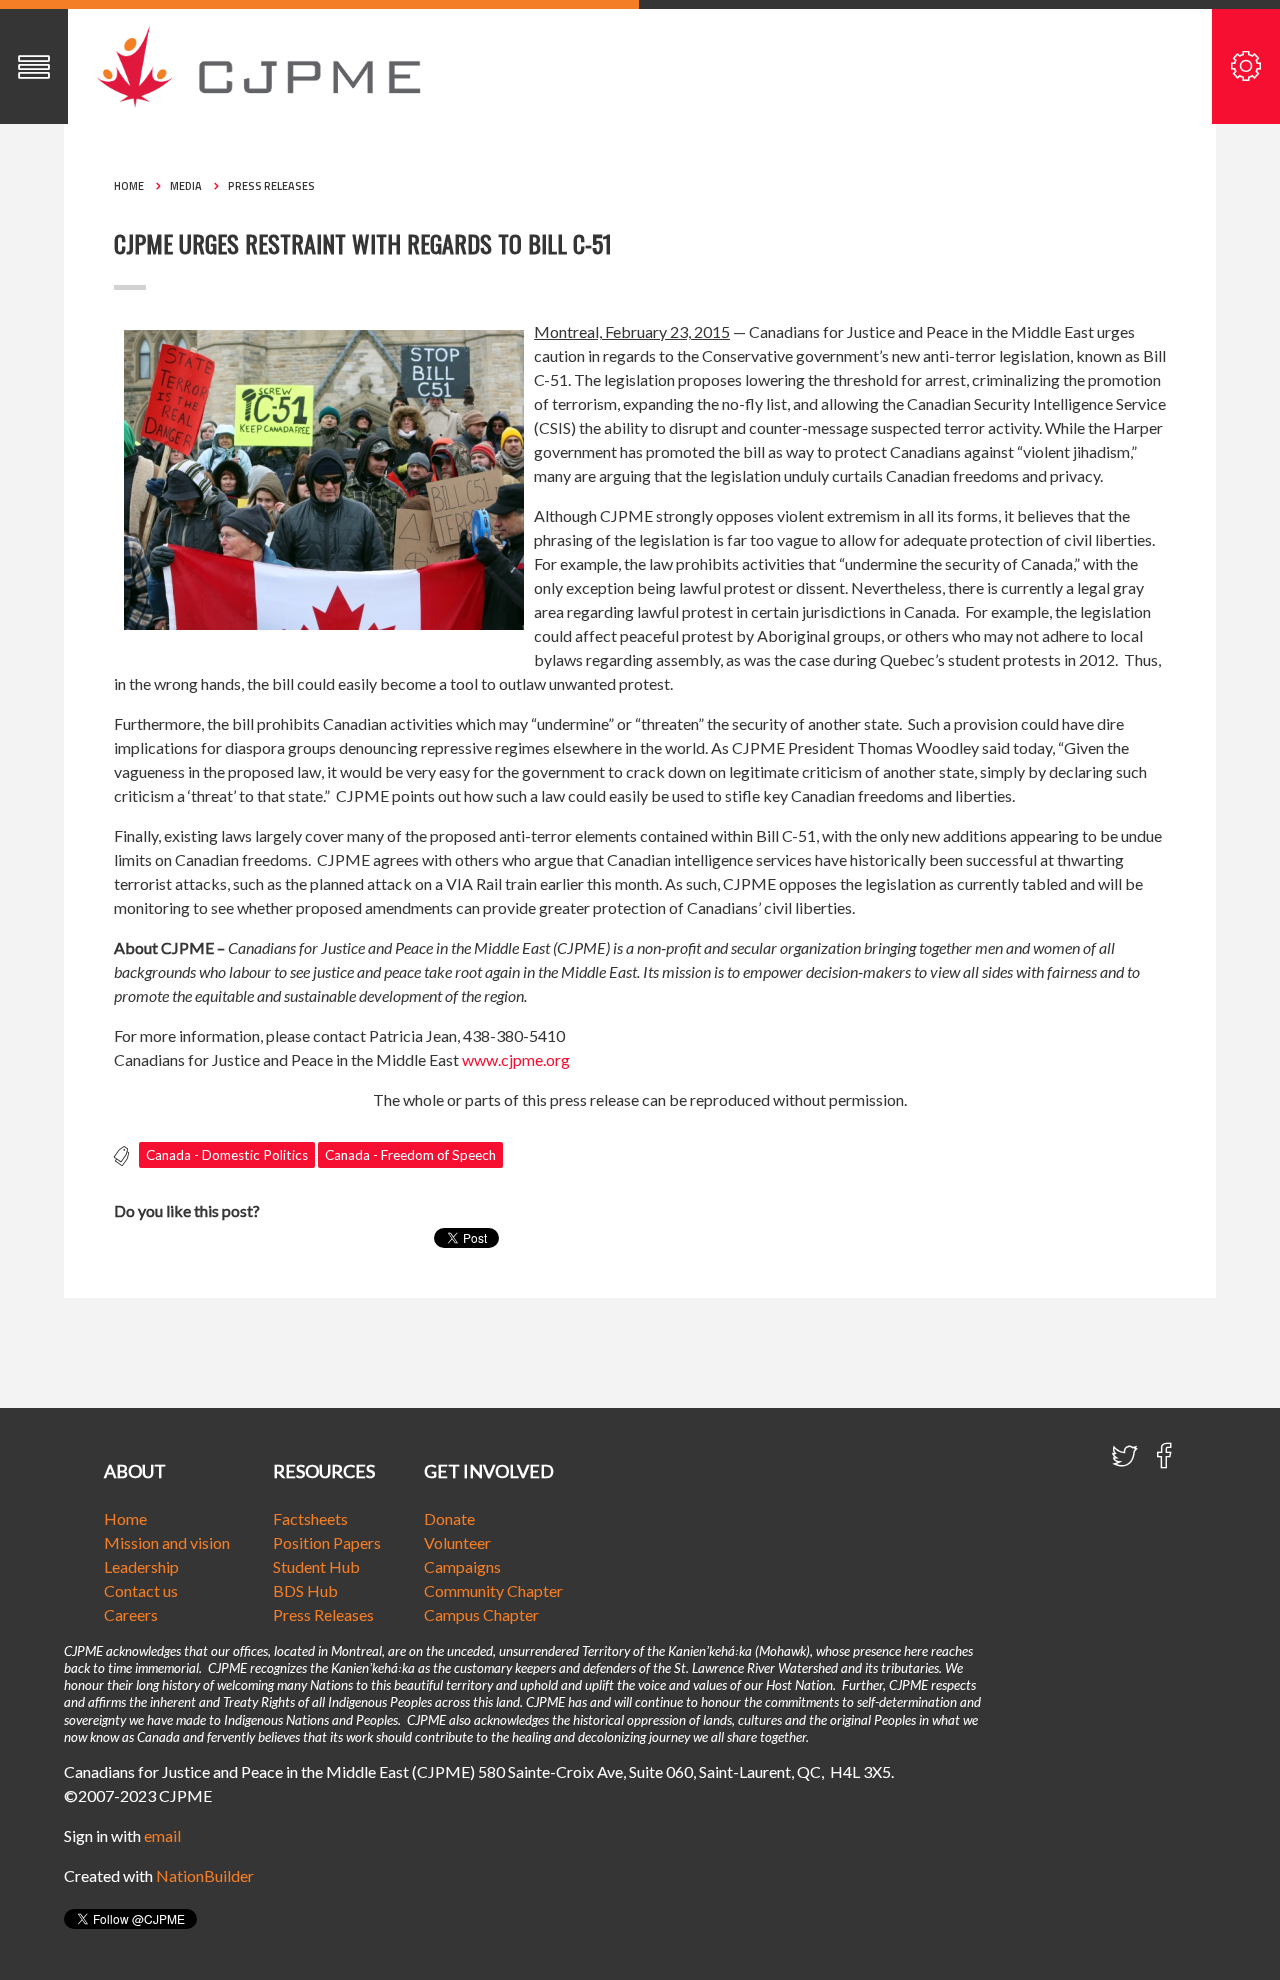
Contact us (141, 1590)
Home (129, 186)
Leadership (141, 1566)
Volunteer (457, 1542)
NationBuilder (205, 1875)
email (162, 1835)
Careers (131, 1614)
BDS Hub (305, 1590)
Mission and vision (167, 1542)
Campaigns (462, 1566)
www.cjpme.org (516, 1059)
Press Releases (271, 186)
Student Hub (316, 1566)
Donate (449, 1518)
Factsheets (310, 1518)
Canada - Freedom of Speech (410, 1155)
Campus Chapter (481, 1614)
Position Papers (327, 1542)
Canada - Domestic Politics (227, 1155)
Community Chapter (493, 1590)
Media (186, 186)
